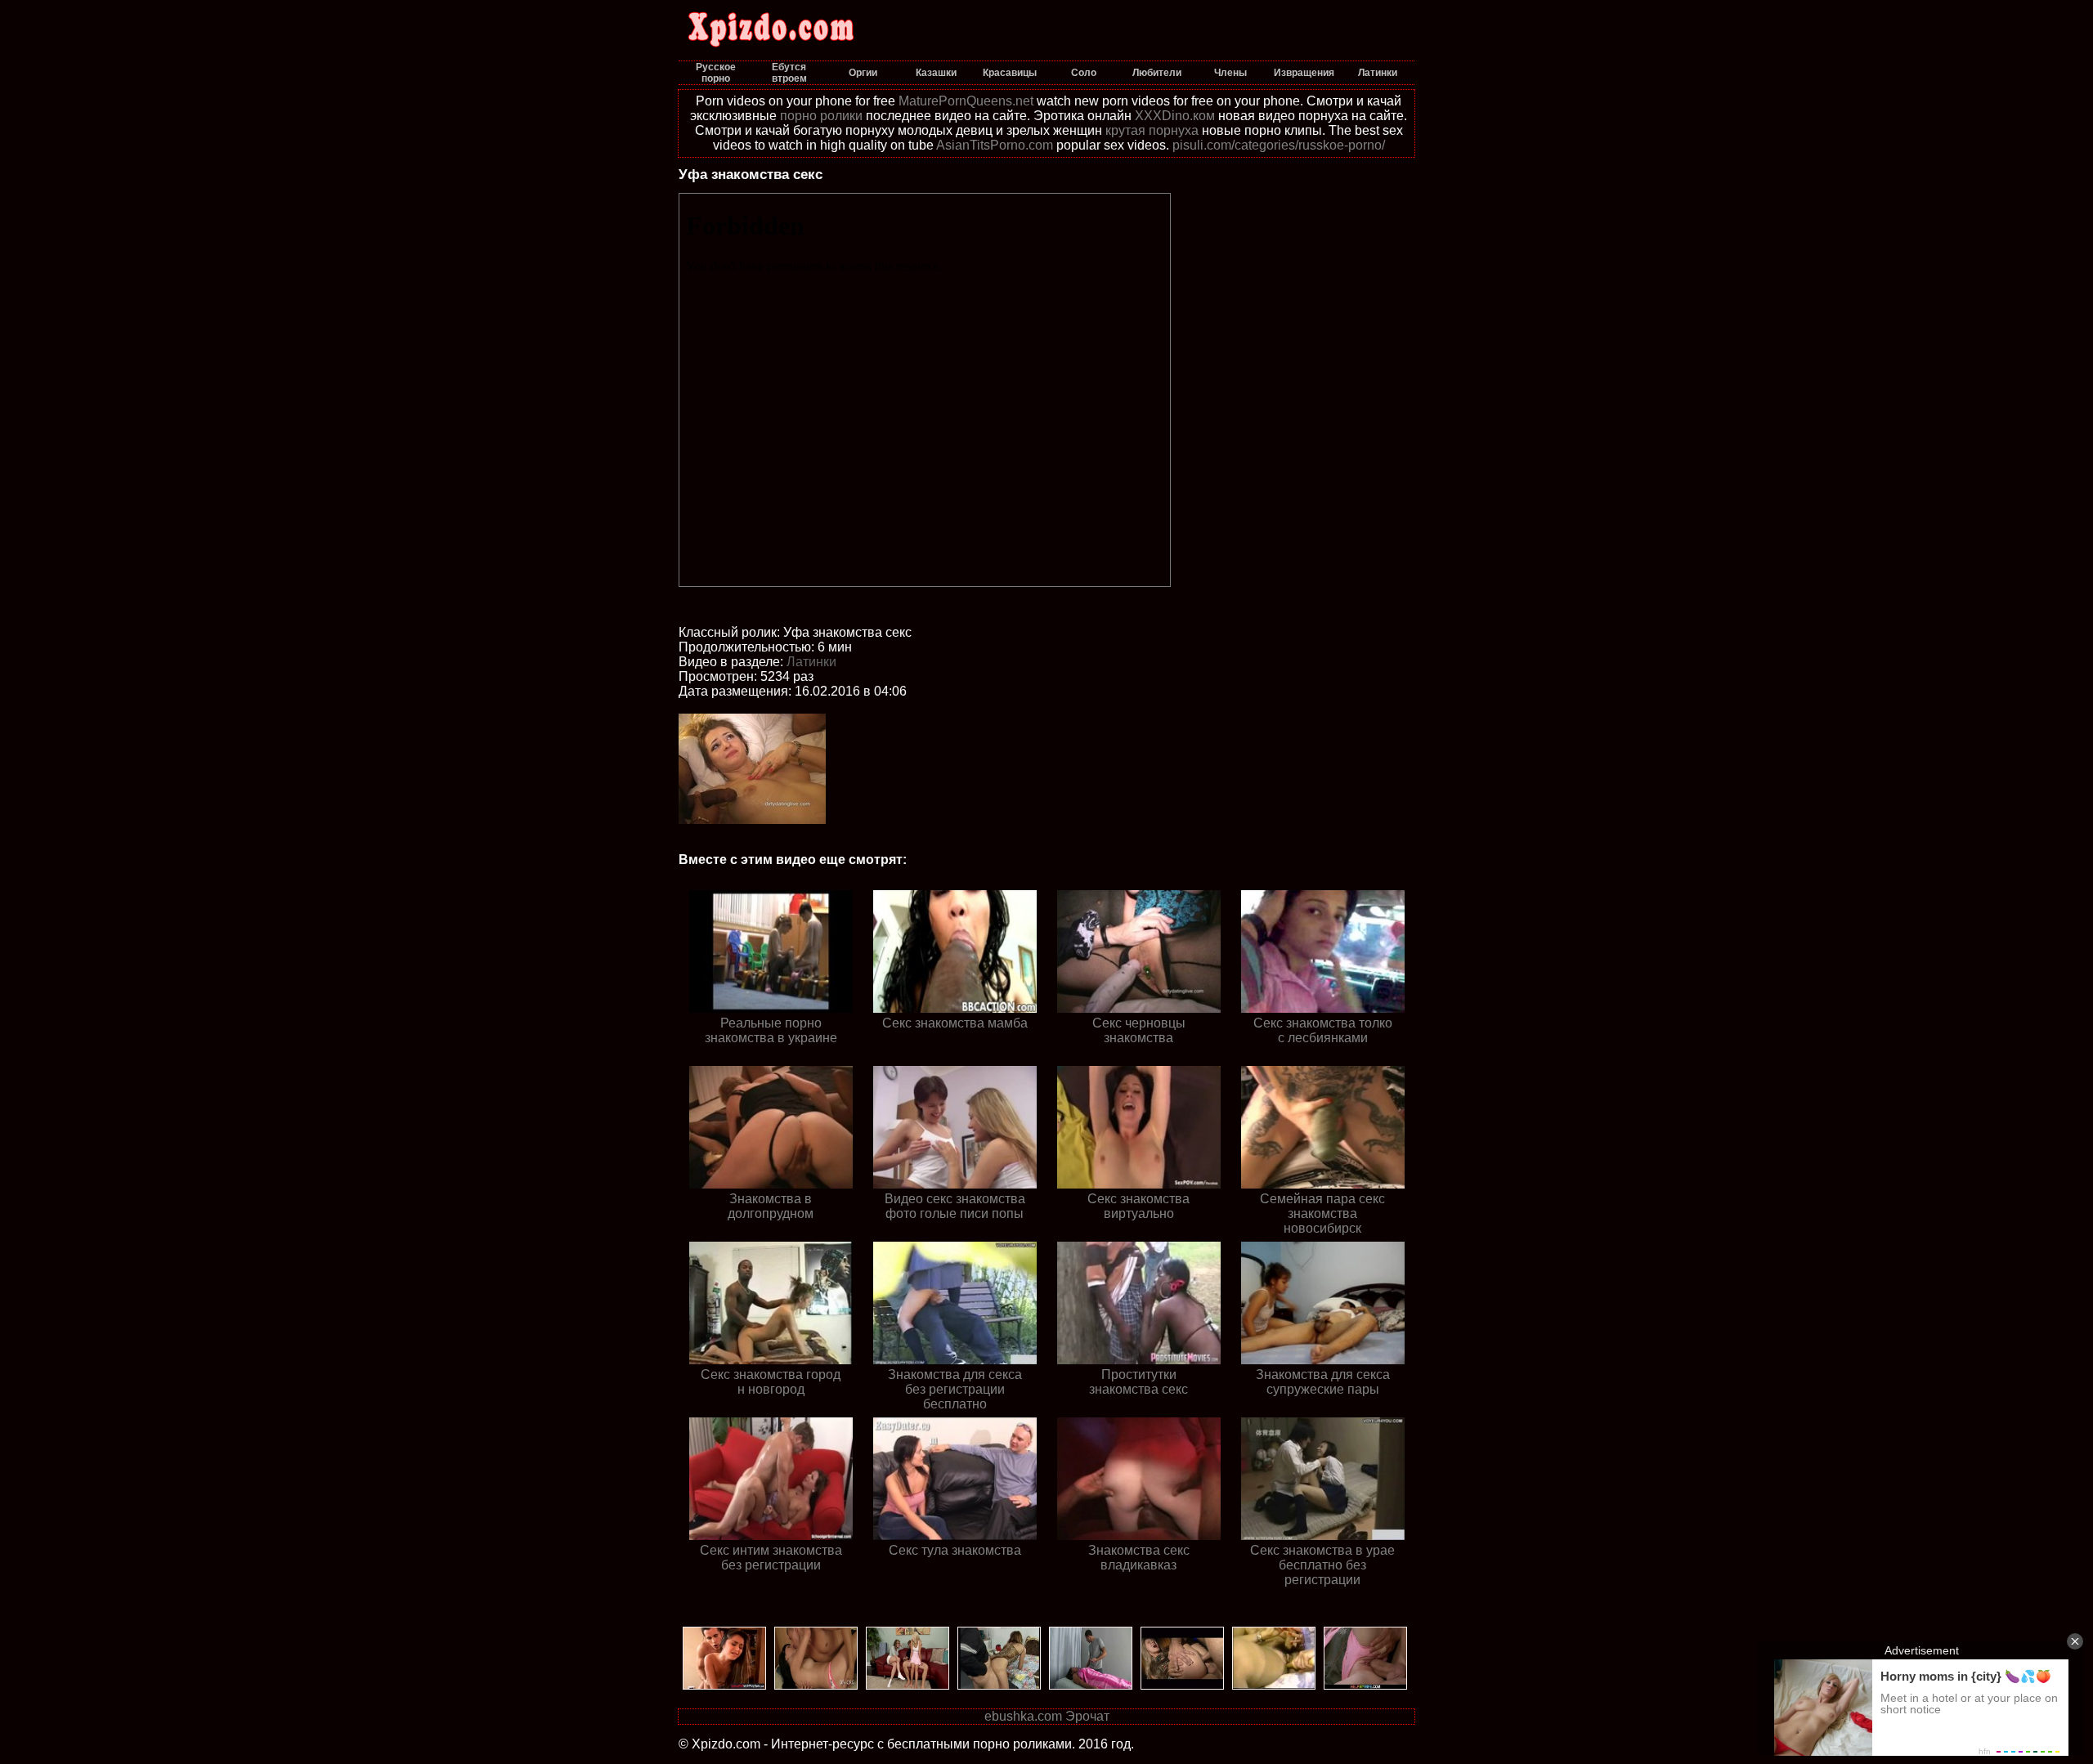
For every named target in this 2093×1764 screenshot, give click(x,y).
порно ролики (821, 116)
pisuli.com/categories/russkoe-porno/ (1279, 145)
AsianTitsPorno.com (995, 145)
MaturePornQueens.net (966, 101)
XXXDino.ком (1175, 116)
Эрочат (1087, 1716)
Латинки (811, 662)
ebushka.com (1023, 1716)
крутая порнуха (1152, 130)
